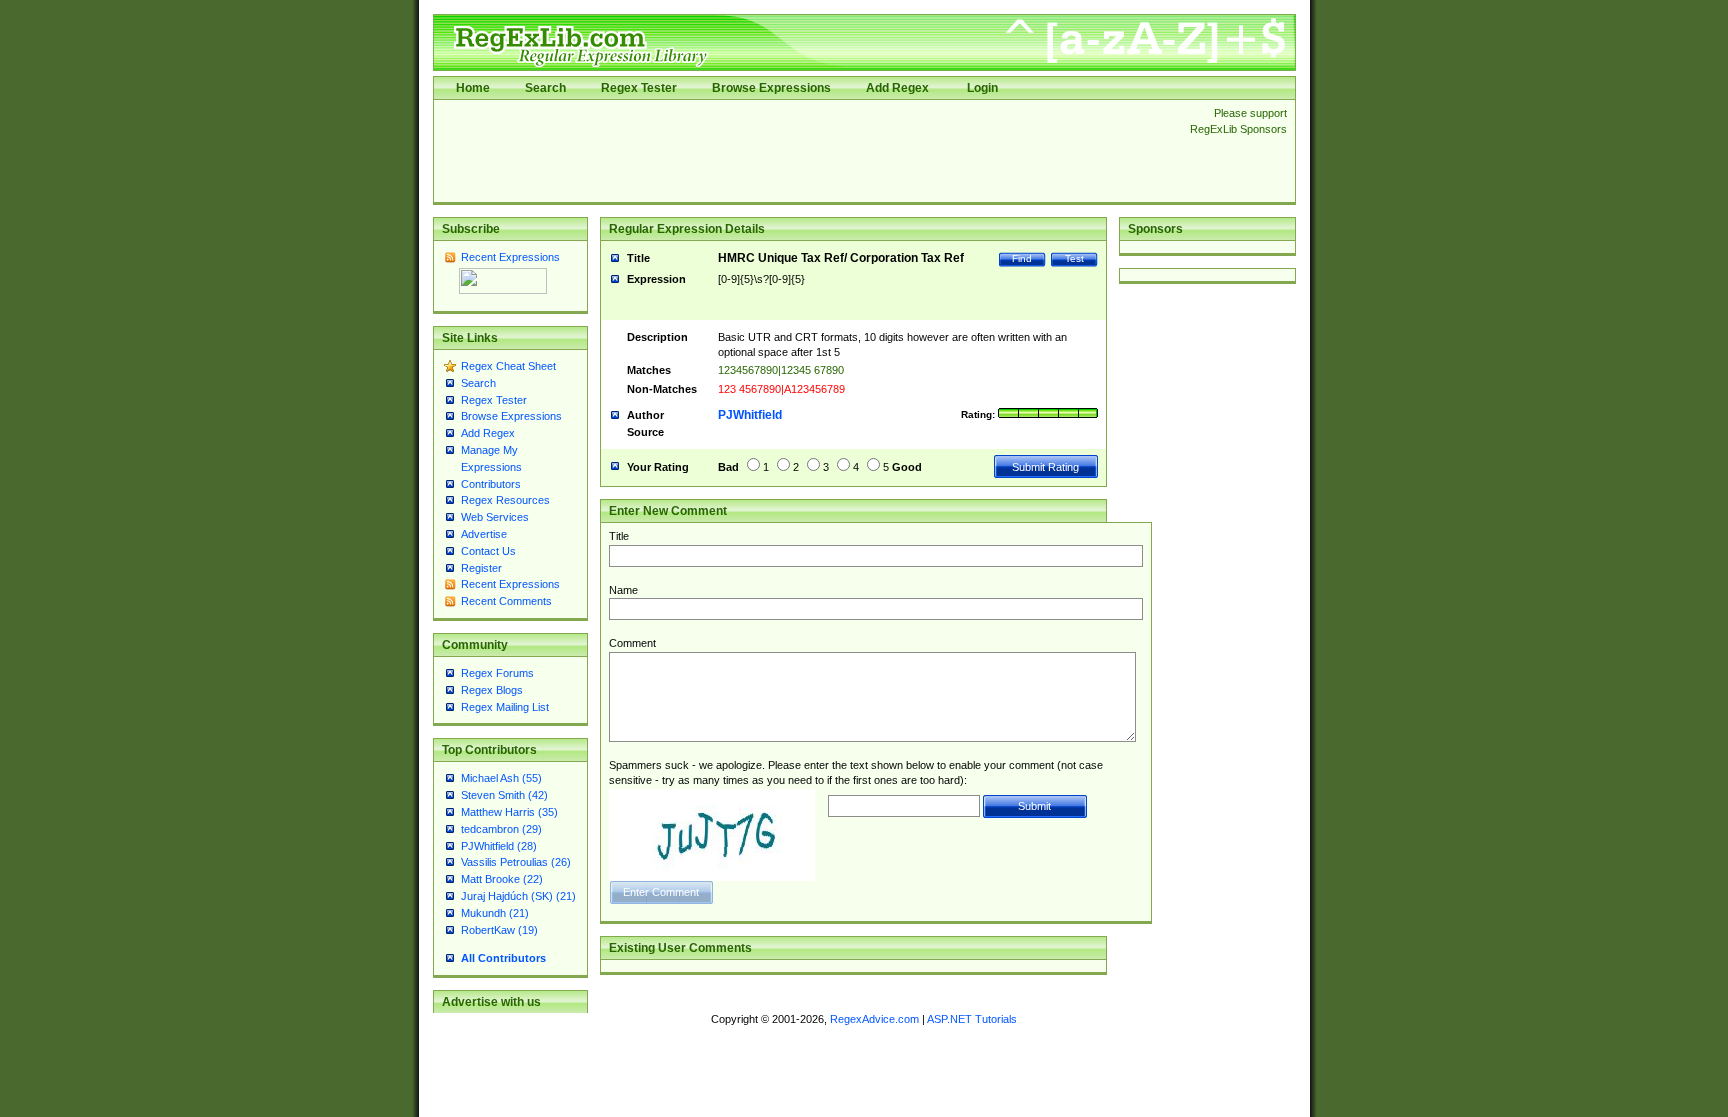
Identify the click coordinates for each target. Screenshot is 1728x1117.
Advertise (484, 534)
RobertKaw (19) (499, 930)
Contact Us (488, 551)
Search (545, 88)
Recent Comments (506, 601)
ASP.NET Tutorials (972, 1019)
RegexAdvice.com (874, 1019)
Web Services (495, 517)
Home (473, 88)
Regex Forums (497, 673)
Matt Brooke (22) (502, 879)
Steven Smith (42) (504, 795)
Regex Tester (639, 88)
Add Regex (897, 88)
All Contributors (503, 958)
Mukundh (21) (495, 913)
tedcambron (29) (501, 829)
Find (1022, 258)
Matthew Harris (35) (509, 812)
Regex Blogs (492, 690)
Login (982, 88)
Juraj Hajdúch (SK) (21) (518, 896)
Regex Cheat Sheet (508, 366)
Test (1074, 258)
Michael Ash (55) (501, 778)
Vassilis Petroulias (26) (516, 862)
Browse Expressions (771, 88)
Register (481, 568)
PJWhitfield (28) (499, 846)
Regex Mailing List (505, 707)
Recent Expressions (510, 257)
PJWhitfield (750, 415)
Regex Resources (505, 500)
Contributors (491, 484)
